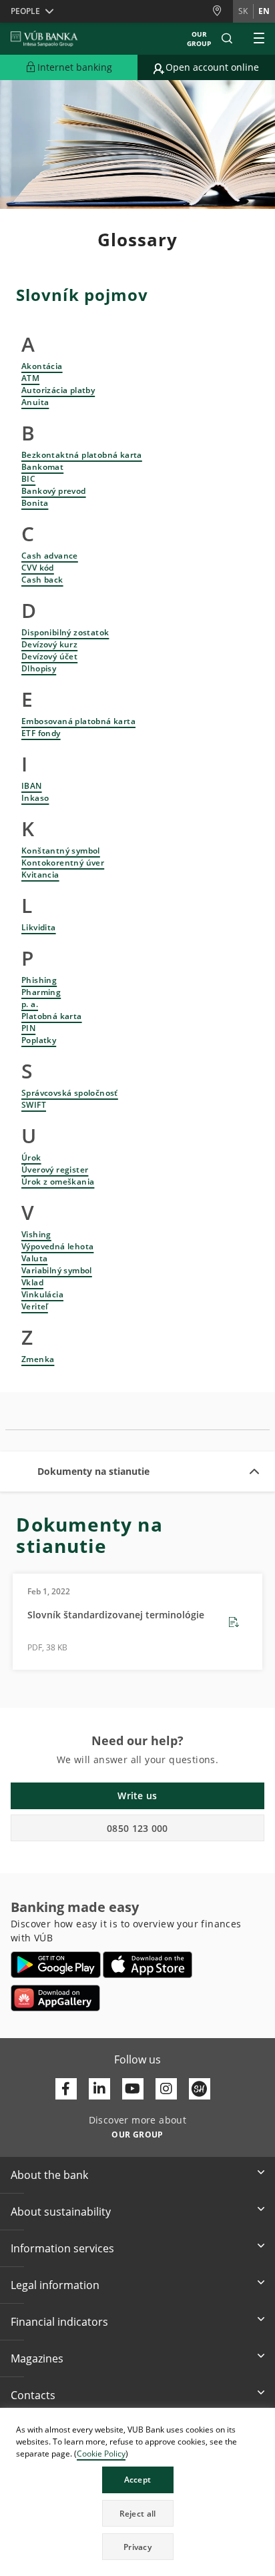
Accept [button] (138, 2480)
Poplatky (39, 1040)
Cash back (42, 580)
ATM (30, 378)
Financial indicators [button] (59, 2322)
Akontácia (42, 366)
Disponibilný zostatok (65, 632)
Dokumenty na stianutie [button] (93, 1471)
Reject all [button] (138, 2514)
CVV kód (38, 568)
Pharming (41, 992)
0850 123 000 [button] (137, 1828)
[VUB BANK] (44, 39)
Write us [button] (137, 1796)
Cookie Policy (101, 2454)
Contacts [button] (33, 2395)
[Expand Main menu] (259, 39)
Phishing (39, 980)
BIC (28, 479)
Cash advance (50, 556)
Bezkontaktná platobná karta (82, 455)
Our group (199, 39)
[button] (227, 39)
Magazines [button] (37, 2358)
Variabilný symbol (57, 1270)
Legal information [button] (55, 2285)
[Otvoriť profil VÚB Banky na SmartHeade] (200, 2089)
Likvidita (39, 927)
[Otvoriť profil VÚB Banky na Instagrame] (166, 2089)
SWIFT (34, 1105)
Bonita (35, 503)
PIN (28, 1028)
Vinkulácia (42, 1294)
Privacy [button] (137, 2547)
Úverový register (55, 1170)
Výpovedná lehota (57, 1246)
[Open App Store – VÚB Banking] (148, 1965)
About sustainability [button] (61, 2212)
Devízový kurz (49, 644)
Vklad (32, 1282)
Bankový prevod (54, 491)
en (264, 11)
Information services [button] (62, 2248)
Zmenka (38, 1359)
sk (243, 11)
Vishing (36, 1234)
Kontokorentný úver (63, 863)
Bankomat (42, 467)
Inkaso (35, 798)
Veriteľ (35, 1306)
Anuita (35, 402)
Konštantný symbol (61, 851)
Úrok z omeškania (58, 1182)
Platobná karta (52, 1016)
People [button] (25, 11)
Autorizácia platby (58, 390)
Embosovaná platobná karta (78, 721)
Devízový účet (49, 656)
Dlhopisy (39, 668)
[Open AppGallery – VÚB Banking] (55, 1998)
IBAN (32, 786)
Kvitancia (40, 875)
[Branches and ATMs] (222, 11)
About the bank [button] (49, 2175)
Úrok (31, 1158)
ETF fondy (41, 733)
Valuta (34, 1258)
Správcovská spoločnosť (70, 1093)
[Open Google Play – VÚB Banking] (56, 1965)
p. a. (30, 1004)
